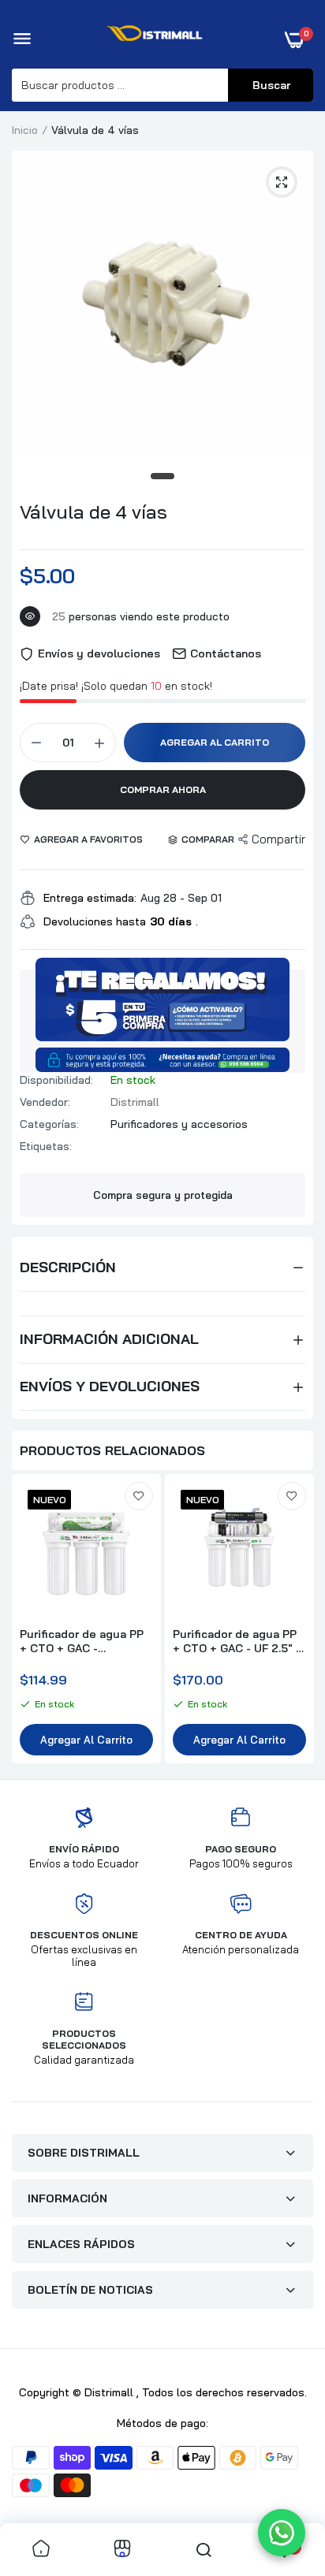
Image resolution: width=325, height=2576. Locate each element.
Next (293, 1621)
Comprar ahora (163, 789)
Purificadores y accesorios (179, 1124)
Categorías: (49, 1124)
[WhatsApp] (282, 2533)
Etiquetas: (46, 1146)
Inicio (25, 130)
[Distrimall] (158, 39)
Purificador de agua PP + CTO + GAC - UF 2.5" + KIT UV (238, 1641)
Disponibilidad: (56, 1080)
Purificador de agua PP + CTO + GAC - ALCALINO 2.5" (82, 1641)
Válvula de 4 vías (93, 512)
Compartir (278, 839)
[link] (139, 1496)
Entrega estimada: (90, 898)
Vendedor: (45, 1102)
